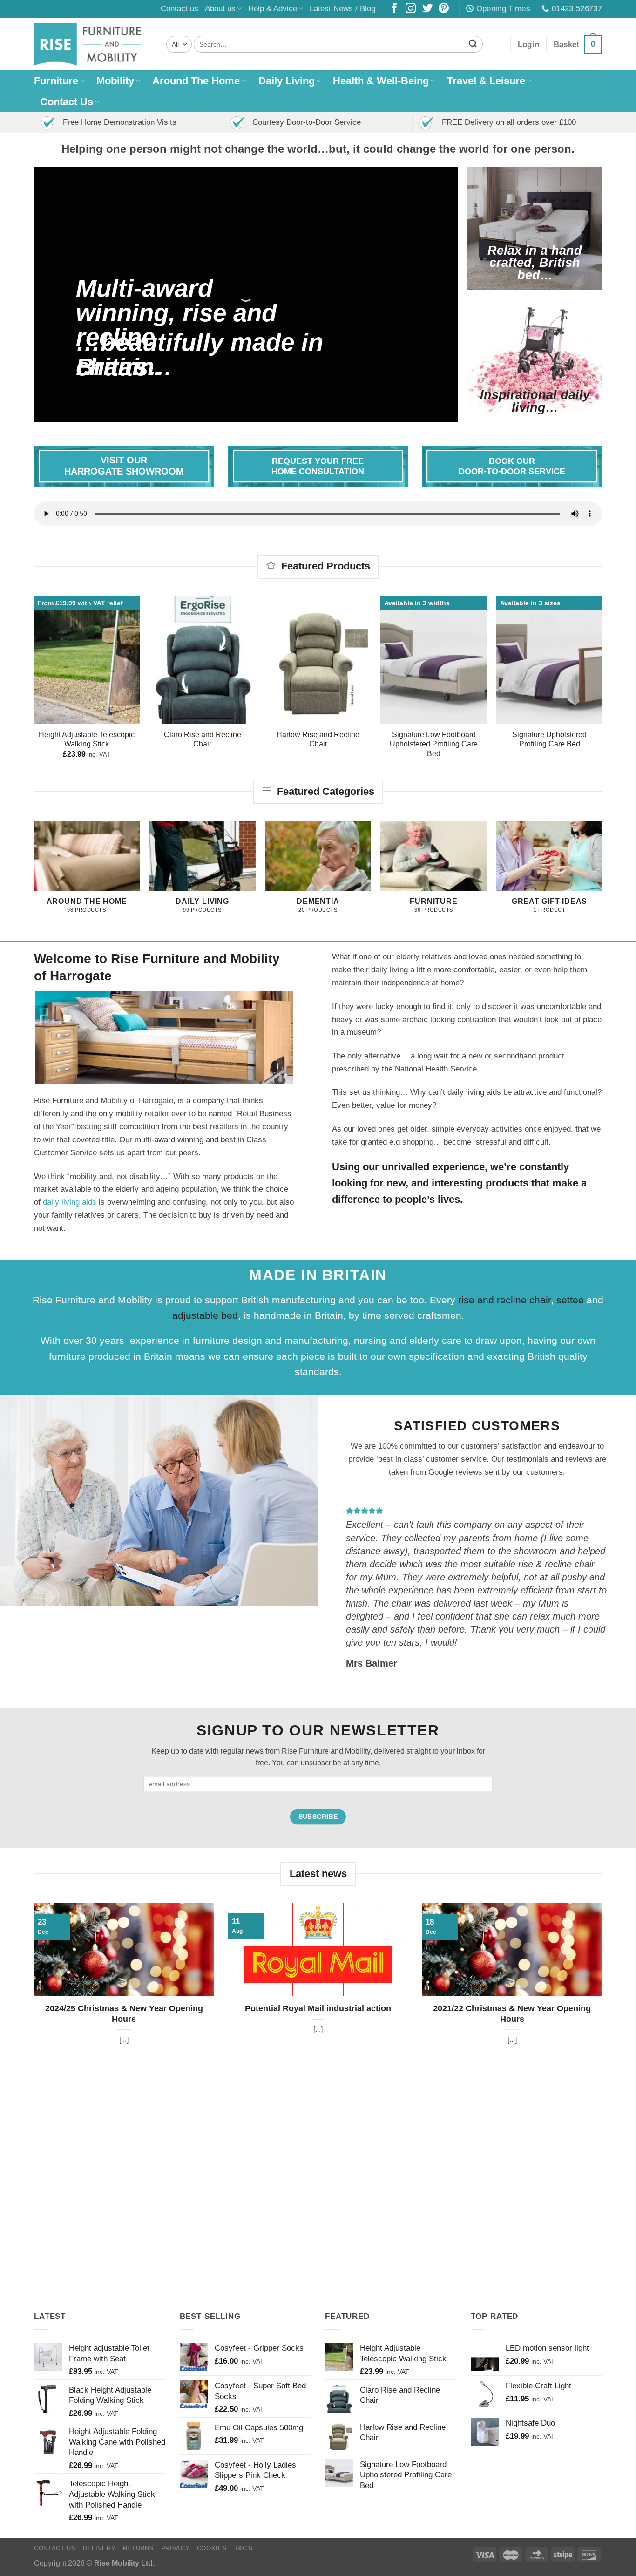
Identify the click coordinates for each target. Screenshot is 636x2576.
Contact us (179, 8)
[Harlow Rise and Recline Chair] (318, 660)
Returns (139, 2548)
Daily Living (287, 81)
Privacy (176, 2548)
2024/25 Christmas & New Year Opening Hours (124, 2014)
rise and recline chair (504, 1300)
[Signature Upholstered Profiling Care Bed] (550, 660)
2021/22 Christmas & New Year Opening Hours (512, 2014)
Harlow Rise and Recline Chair (318, 739)
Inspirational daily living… (535, 401)
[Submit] (473, 44)
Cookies (212, 2548)
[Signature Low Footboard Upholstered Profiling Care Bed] (434, 660)
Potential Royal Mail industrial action (318, 2008)
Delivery (99, 2548)
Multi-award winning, (144, 300)
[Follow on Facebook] (394, 9)
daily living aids (70, 1202)
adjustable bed (205, 1316)
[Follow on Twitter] (427, 9)
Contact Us (67, 102)
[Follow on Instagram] (411, 9)
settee (572, 1300)
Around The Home (196, 81)
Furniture (56, 81)
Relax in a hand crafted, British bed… (535, 263)
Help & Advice (273, 8)
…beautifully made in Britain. (200, 354)
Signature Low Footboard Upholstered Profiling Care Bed (434, 744)
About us (220, 8)
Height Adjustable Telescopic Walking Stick (87, 739)
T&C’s (244, 2548)
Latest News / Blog (342, 8)
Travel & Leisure (486, 81)
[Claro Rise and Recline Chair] (202, 660)
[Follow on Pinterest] (444, 9)
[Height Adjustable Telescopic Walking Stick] (87, 660)
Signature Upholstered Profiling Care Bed (549, 739)
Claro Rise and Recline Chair (203, 739)
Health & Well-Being (381, 81)
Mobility (115, 81)
